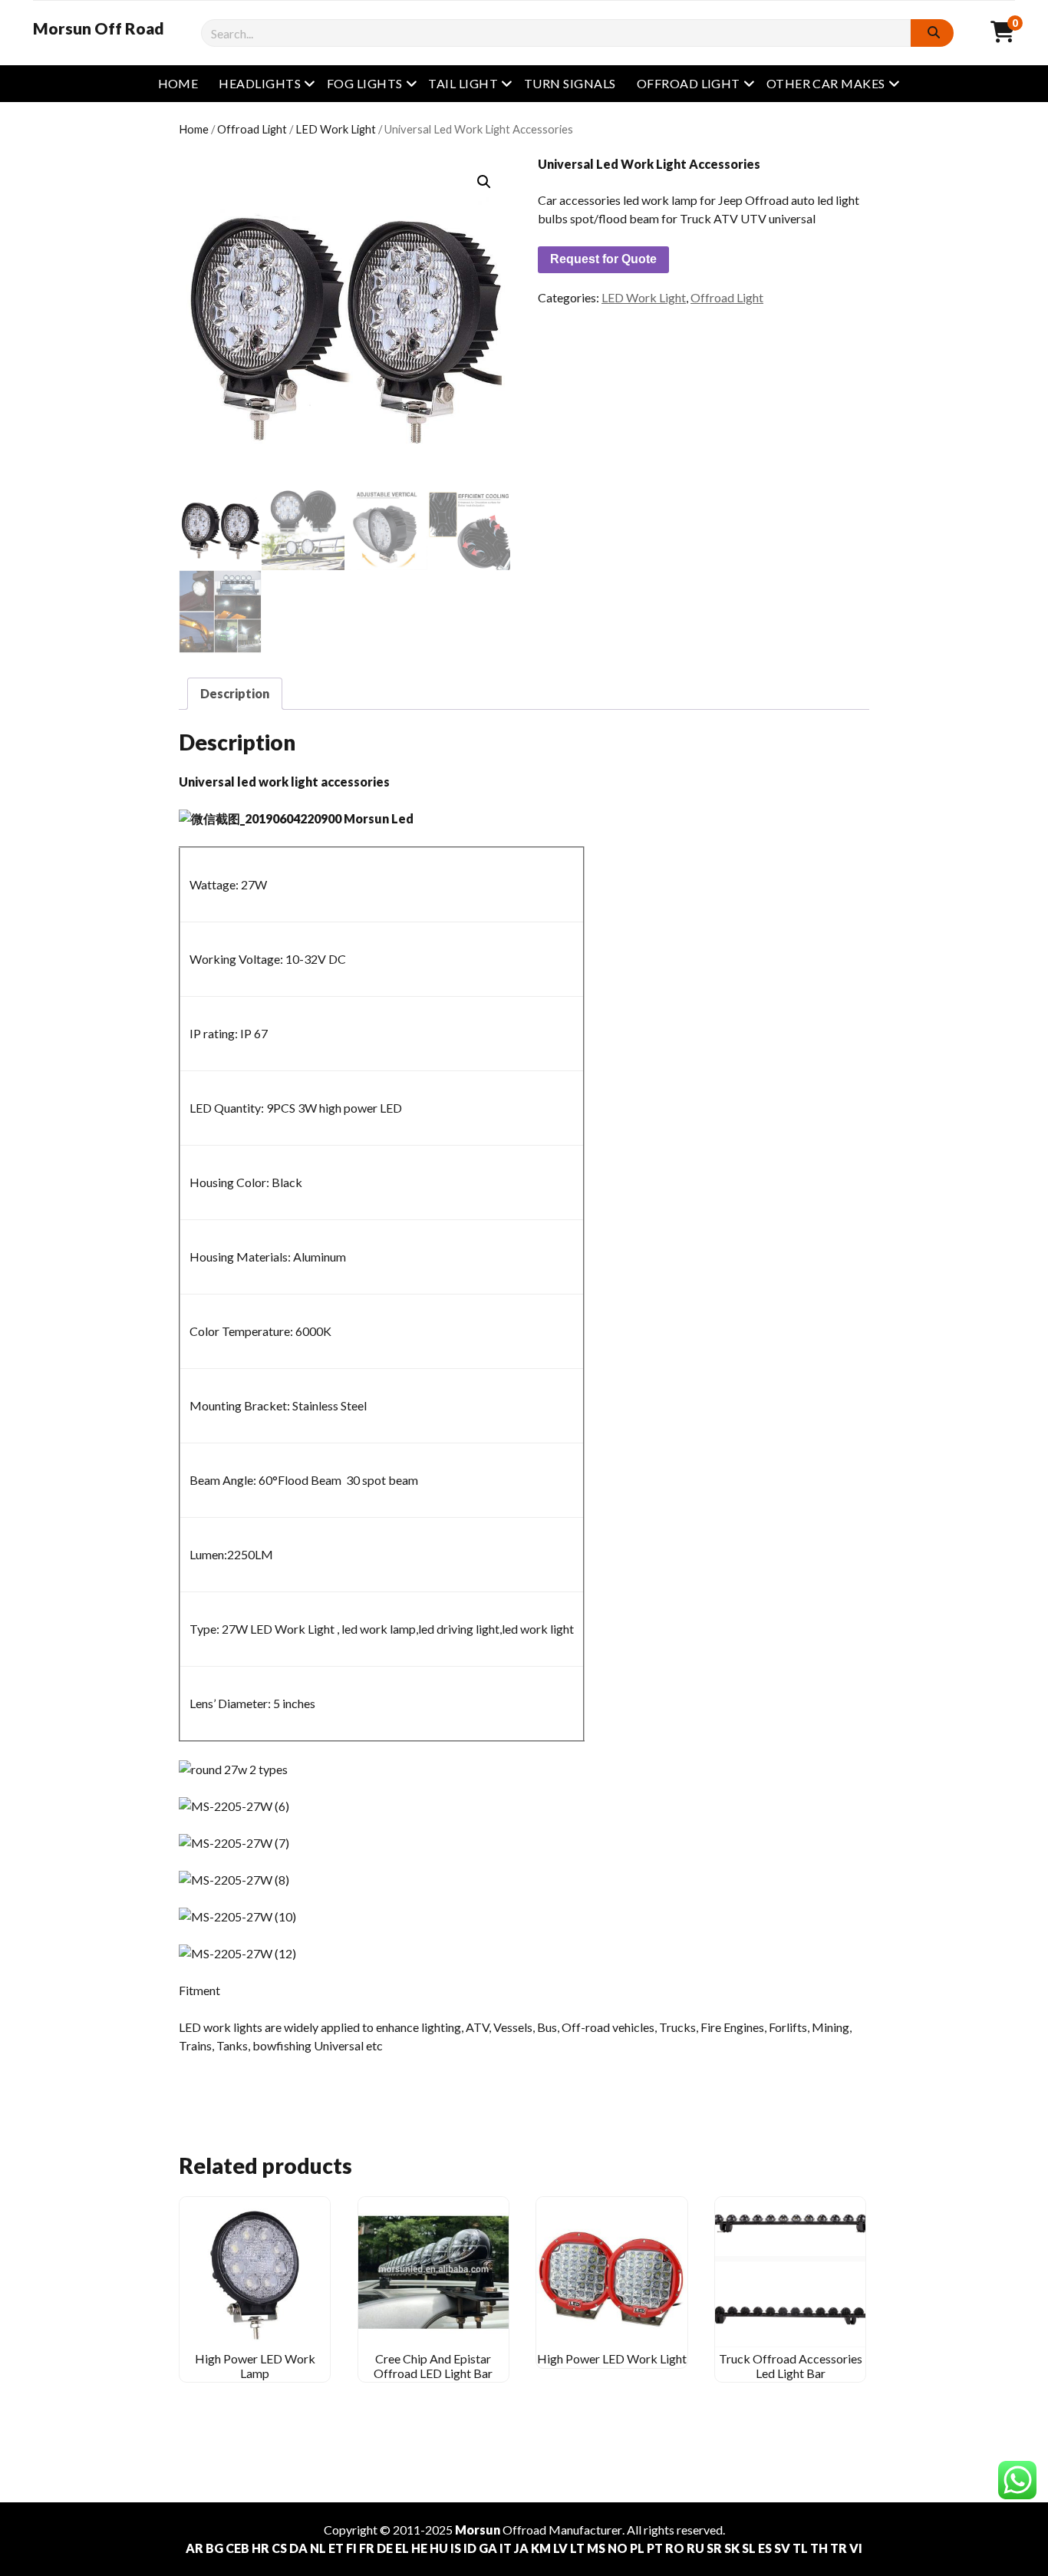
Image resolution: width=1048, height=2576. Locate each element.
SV (782, 2548)
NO (618, 2548)
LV (560, 2548)
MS (596, 2548)
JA (521, 2548)
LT (577, 2548)
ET (336, 2548)
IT (506, 2548)
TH (819, 2548)
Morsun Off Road (99, 28)
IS (456, 2548)
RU (695, 2548)
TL (800, 2548)
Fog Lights (365, 83)
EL (402, 2548)
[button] (484, 182)
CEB (237, 2548)
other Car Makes (826, 83)
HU (439, 2548)
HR (260, 2548)
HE (419, 2548)
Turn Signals (570, 83)
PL (637, 2548)
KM (541, 2548)
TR (839, 2548)
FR (367, 2548)
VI (856, 2548)
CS (279, 2548)
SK (732, 2548)
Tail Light (463, 83)
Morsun (478, 2530)
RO (675, 2548)
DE (385, 2548)
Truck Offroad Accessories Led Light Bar (791, 2365)
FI (351, 2548)
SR (714, 2548)
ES (765, 2548)
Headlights (260, 83)
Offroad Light (689, 83)
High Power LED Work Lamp (255, 2365)
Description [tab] (235, 693)
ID (470, 2548)
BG (214, 2548)
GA (488, 2548)
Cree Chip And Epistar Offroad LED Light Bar (433, 2365)
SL (749, 2548)
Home (178, 83)
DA (298, 2548)
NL (318, 2548)
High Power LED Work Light (612, 2358)
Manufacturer (585, 2530)
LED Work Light (336, 129)
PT (655, 2548)
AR (194, 2548)
